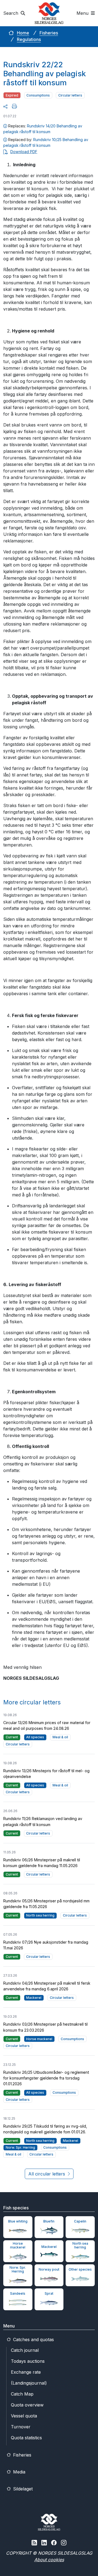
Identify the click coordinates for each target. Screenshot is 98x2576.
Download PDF (24, 152)
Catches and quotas (33, 2340)
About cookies (49, 2560)
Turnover (21, 2427)
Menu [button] (83, 13)
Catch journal (25, 2350)
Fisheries (49, 33)
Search (11, 13)
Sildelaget (22, 2489)
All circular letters (47, 2174)
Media (19, 2472)
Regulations (29, 39)
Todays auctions (28, 2361)
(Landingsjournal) (29, 2383)
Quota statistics (26, 2438)
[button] (5, 106)
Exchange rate (26, 2372)
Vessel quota (24, 2416)
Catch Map (22, 2394)
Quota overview (27, 2405)
